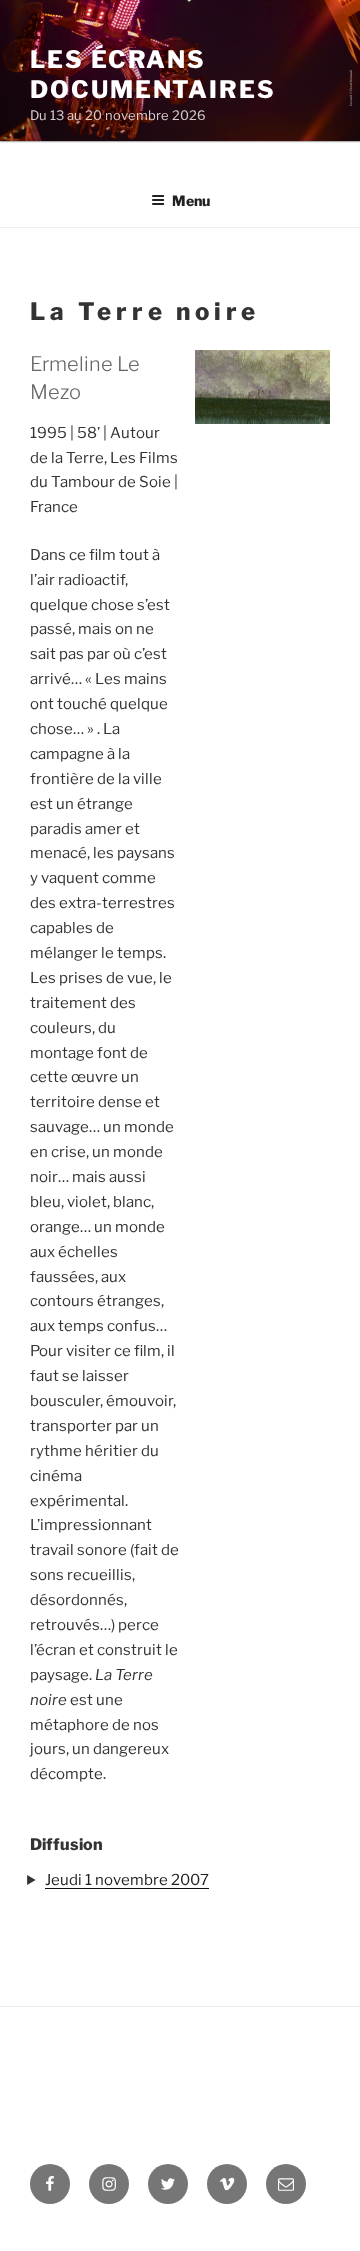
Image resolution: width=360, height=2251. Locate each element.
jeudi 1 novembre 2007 (127, 1880)
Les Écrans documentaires (153, 74)
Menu (191, 200)
